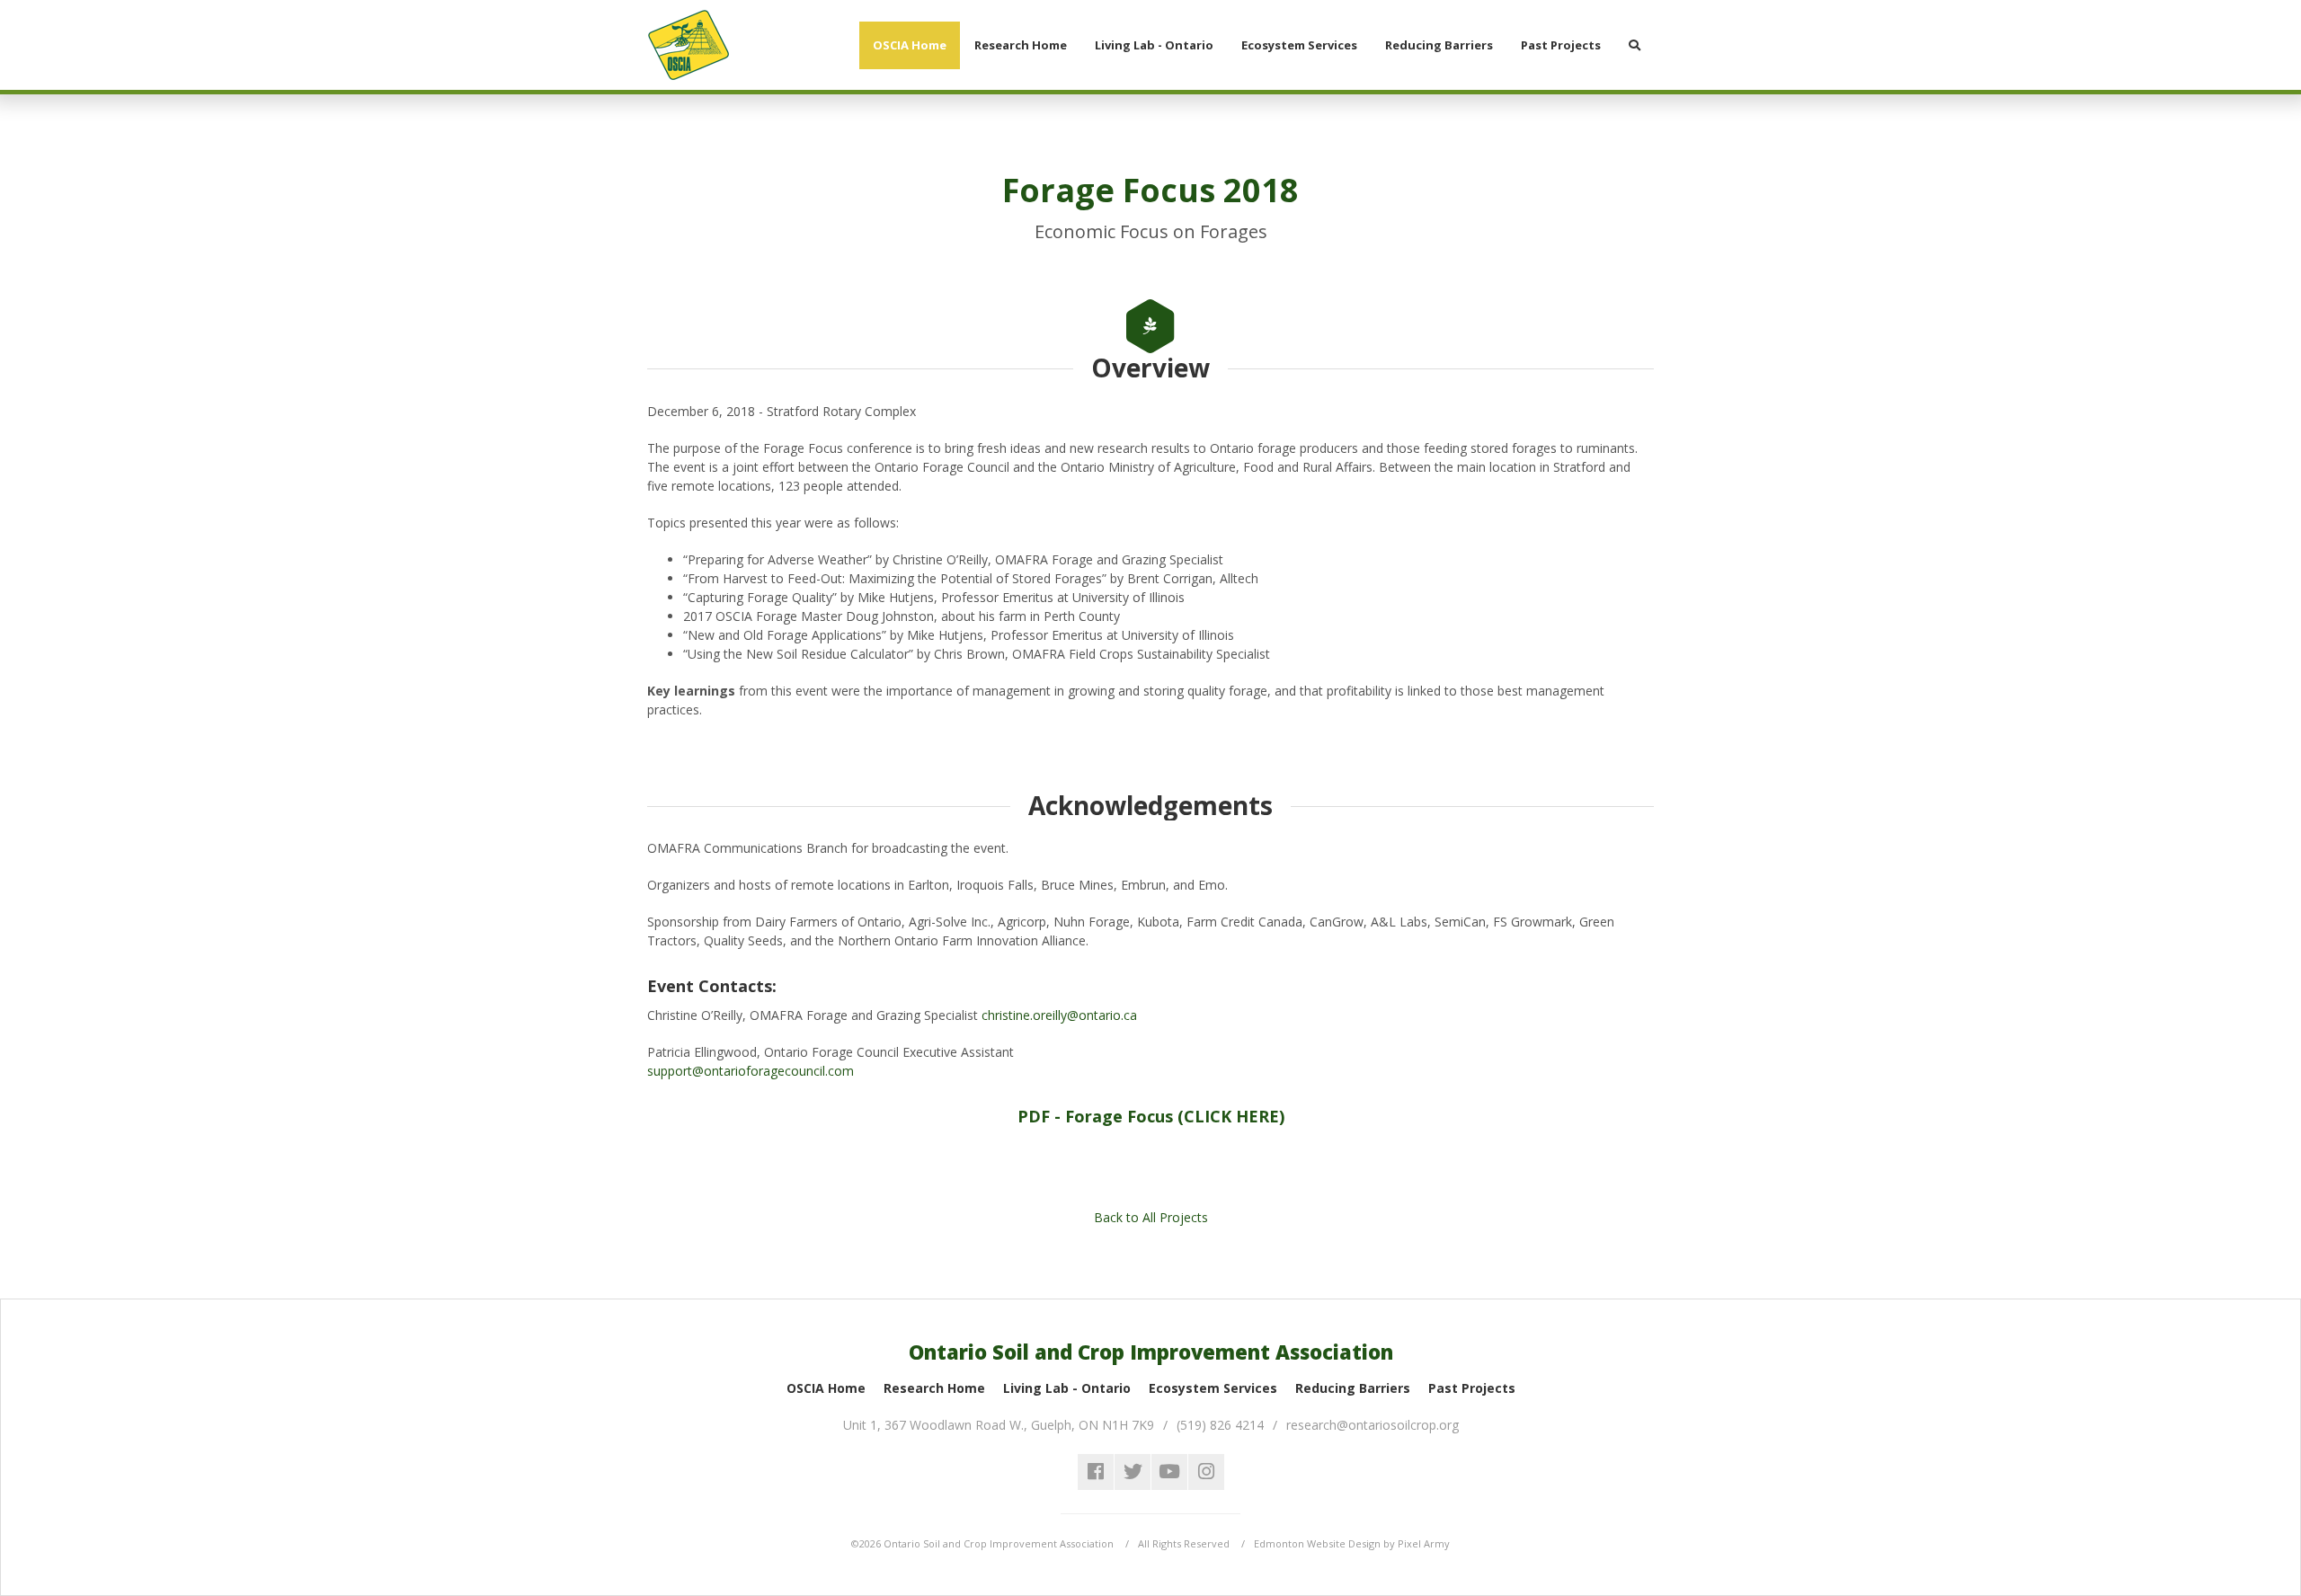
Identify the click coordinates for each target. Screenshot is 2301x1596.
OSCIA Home (826, 1388)
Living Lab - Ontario (1067, 1388)
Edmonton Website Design (1317, 1543)
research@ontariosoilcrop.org (1373, 1425)
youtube (1169, 1472)
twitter (1133, 1472)
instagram (1206, 1472)
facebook (1096, 1472)
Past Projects (1472, 1388)
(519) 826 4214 (1220, 1425)
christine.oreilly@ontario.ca (1061, 1015)
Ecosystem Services (1213, 1388)
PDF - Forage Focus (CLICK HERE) (1151, 1116)
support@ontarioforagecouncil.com (752, 1071)
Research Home (934, 1388)
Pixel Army (1424, 1543)
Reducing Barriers (1353, 1388)
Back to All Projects (1151, 1217)
